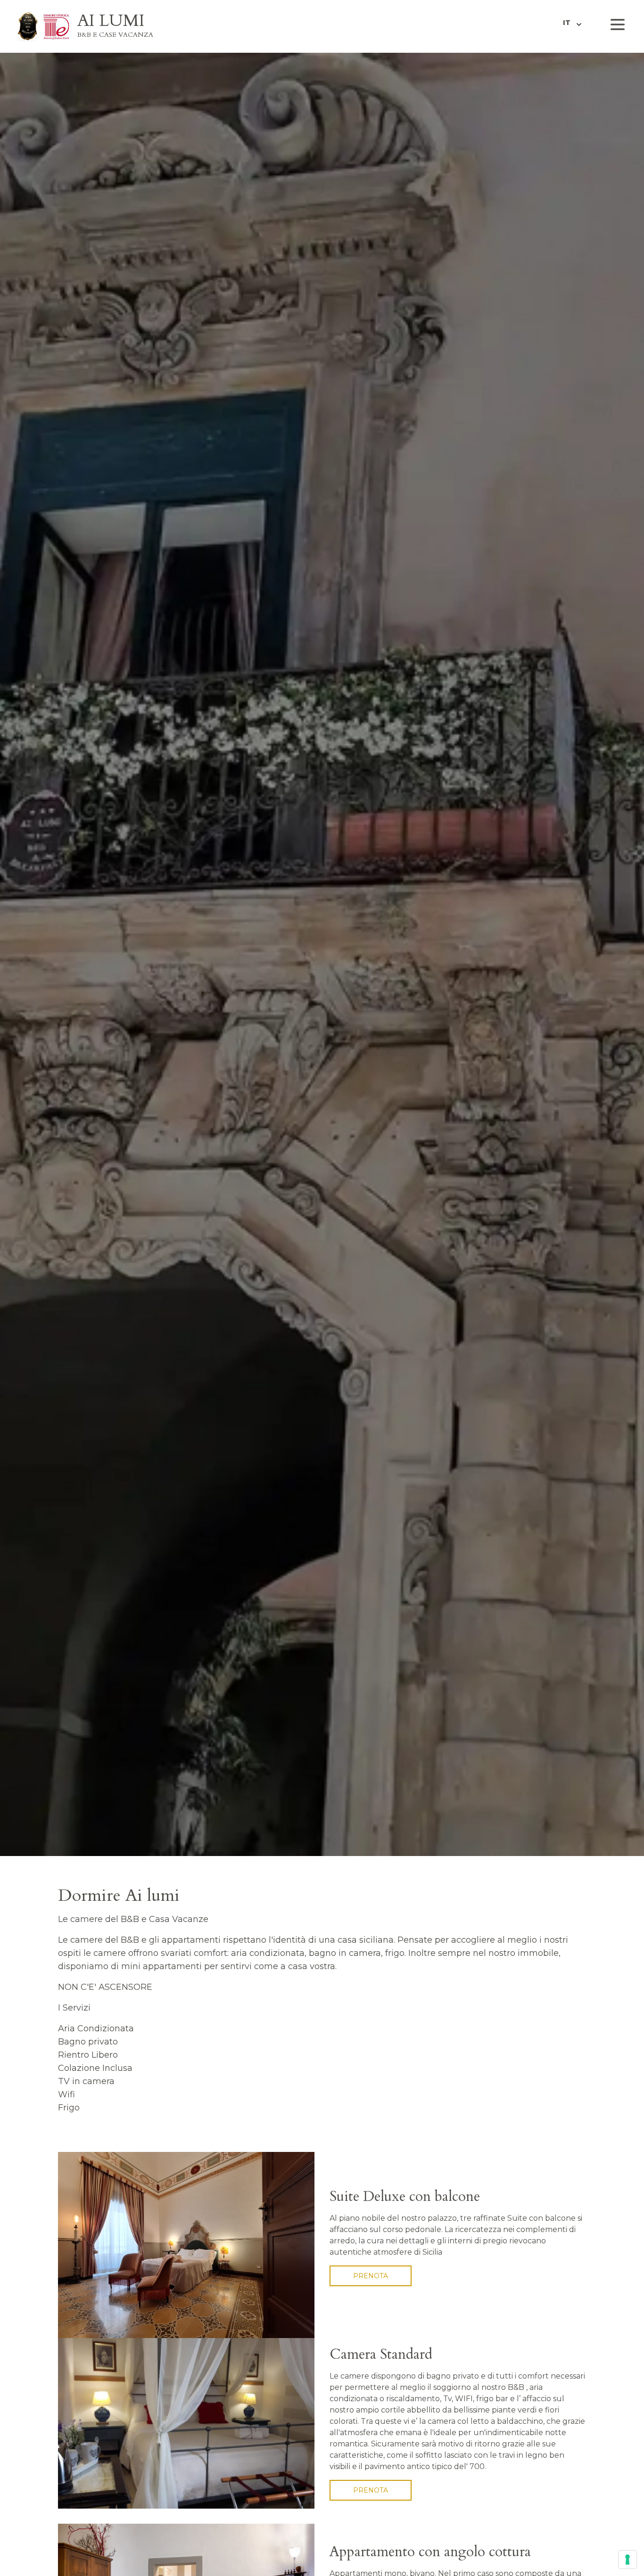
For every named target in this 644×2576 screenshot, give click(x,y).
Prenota (371, 2276)
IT (567, 23)
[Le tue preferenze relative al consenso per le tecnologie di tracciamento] (627, 2560)
